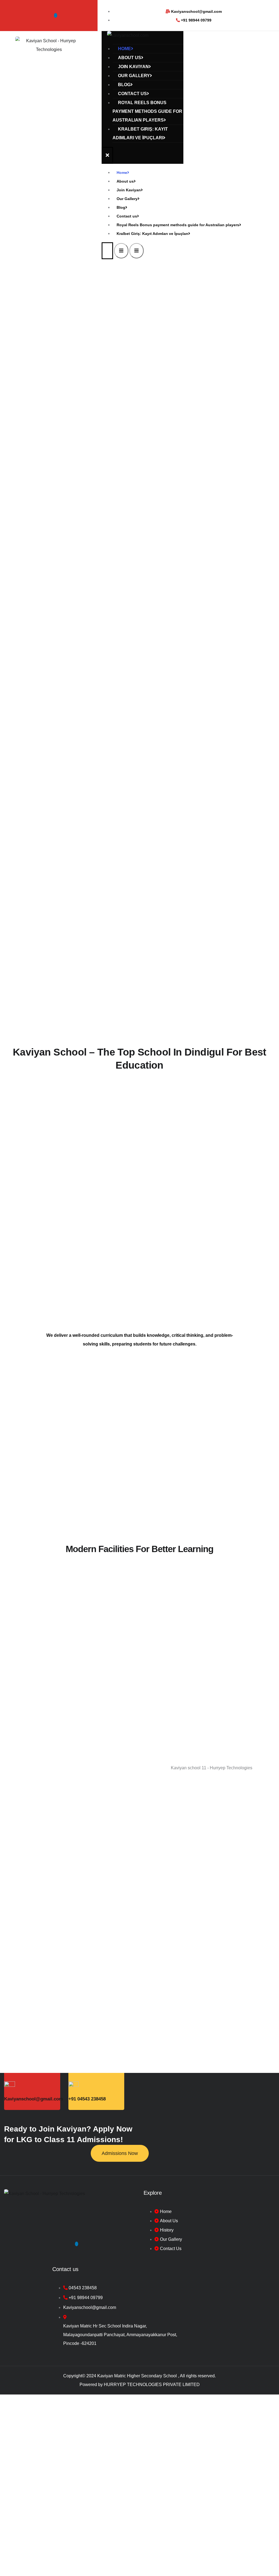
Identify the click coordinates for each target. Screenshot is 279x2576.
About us (130, 58)
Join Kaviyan (133, 67)
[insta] (56, 15)
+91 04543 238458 (87, 2099)
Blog (124, 85)
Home (125, 49)
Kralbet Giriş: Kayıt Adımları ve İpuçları (140, 133)
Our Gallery (134, 76)
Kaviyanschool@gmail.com (34, 2099)
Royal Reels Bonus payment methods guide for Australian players (147, 111)
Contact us (132, 94)
